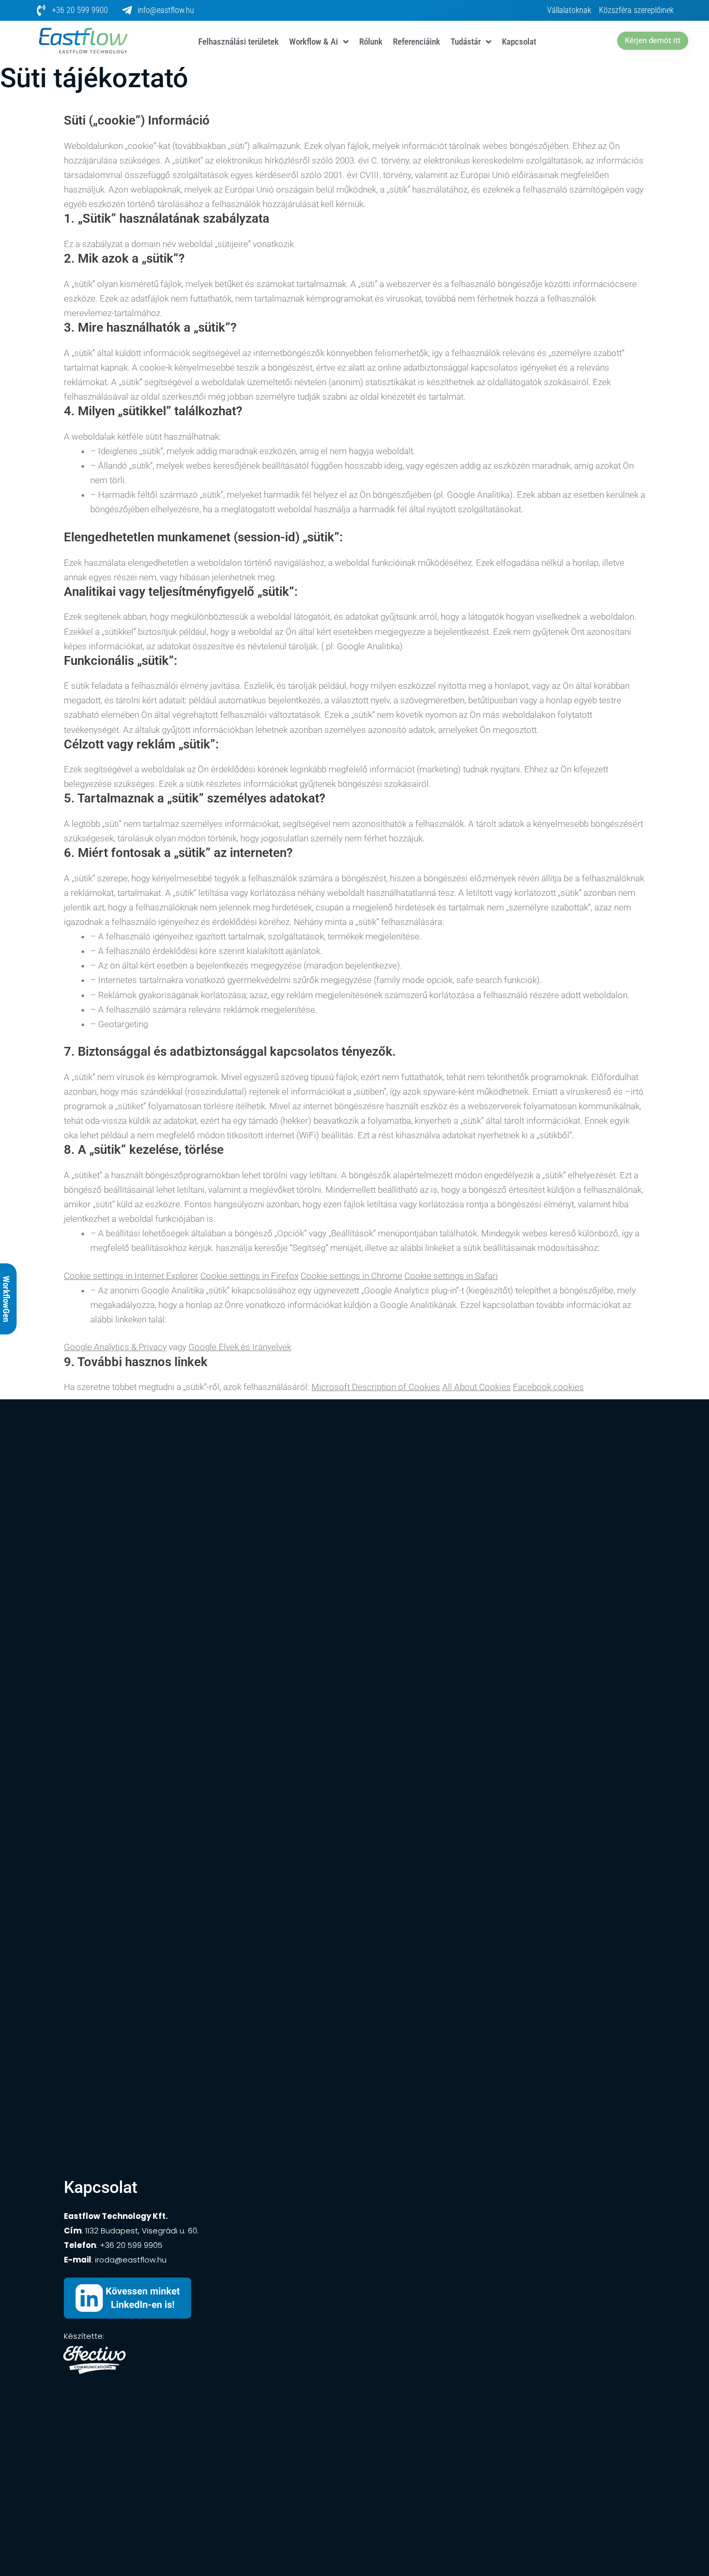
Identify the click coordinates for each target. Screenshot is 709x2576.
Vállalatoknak (569, 10)
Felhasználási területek (238, 42)
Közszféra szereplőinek (636, 10)
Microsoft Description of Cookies (376, 1387)
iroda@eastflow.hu (131, 2260)
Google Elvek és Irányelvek (240, 1347)
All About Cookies (476, 1387)
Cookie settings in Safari (451, 1276)
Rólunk (371, 42)
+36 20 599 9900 (80, 10)
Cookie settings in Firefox (249, 1276)
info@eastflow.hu (166, 10)
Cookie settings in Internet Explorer (131, 1276)
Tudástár (466, 42)
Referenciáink (417, 42)
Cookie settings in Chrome (351, 1276)
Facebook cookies (548, 1387)
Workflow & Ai (313, 42)
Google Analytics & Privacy (115, 1347)
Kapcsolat (519, 42)
